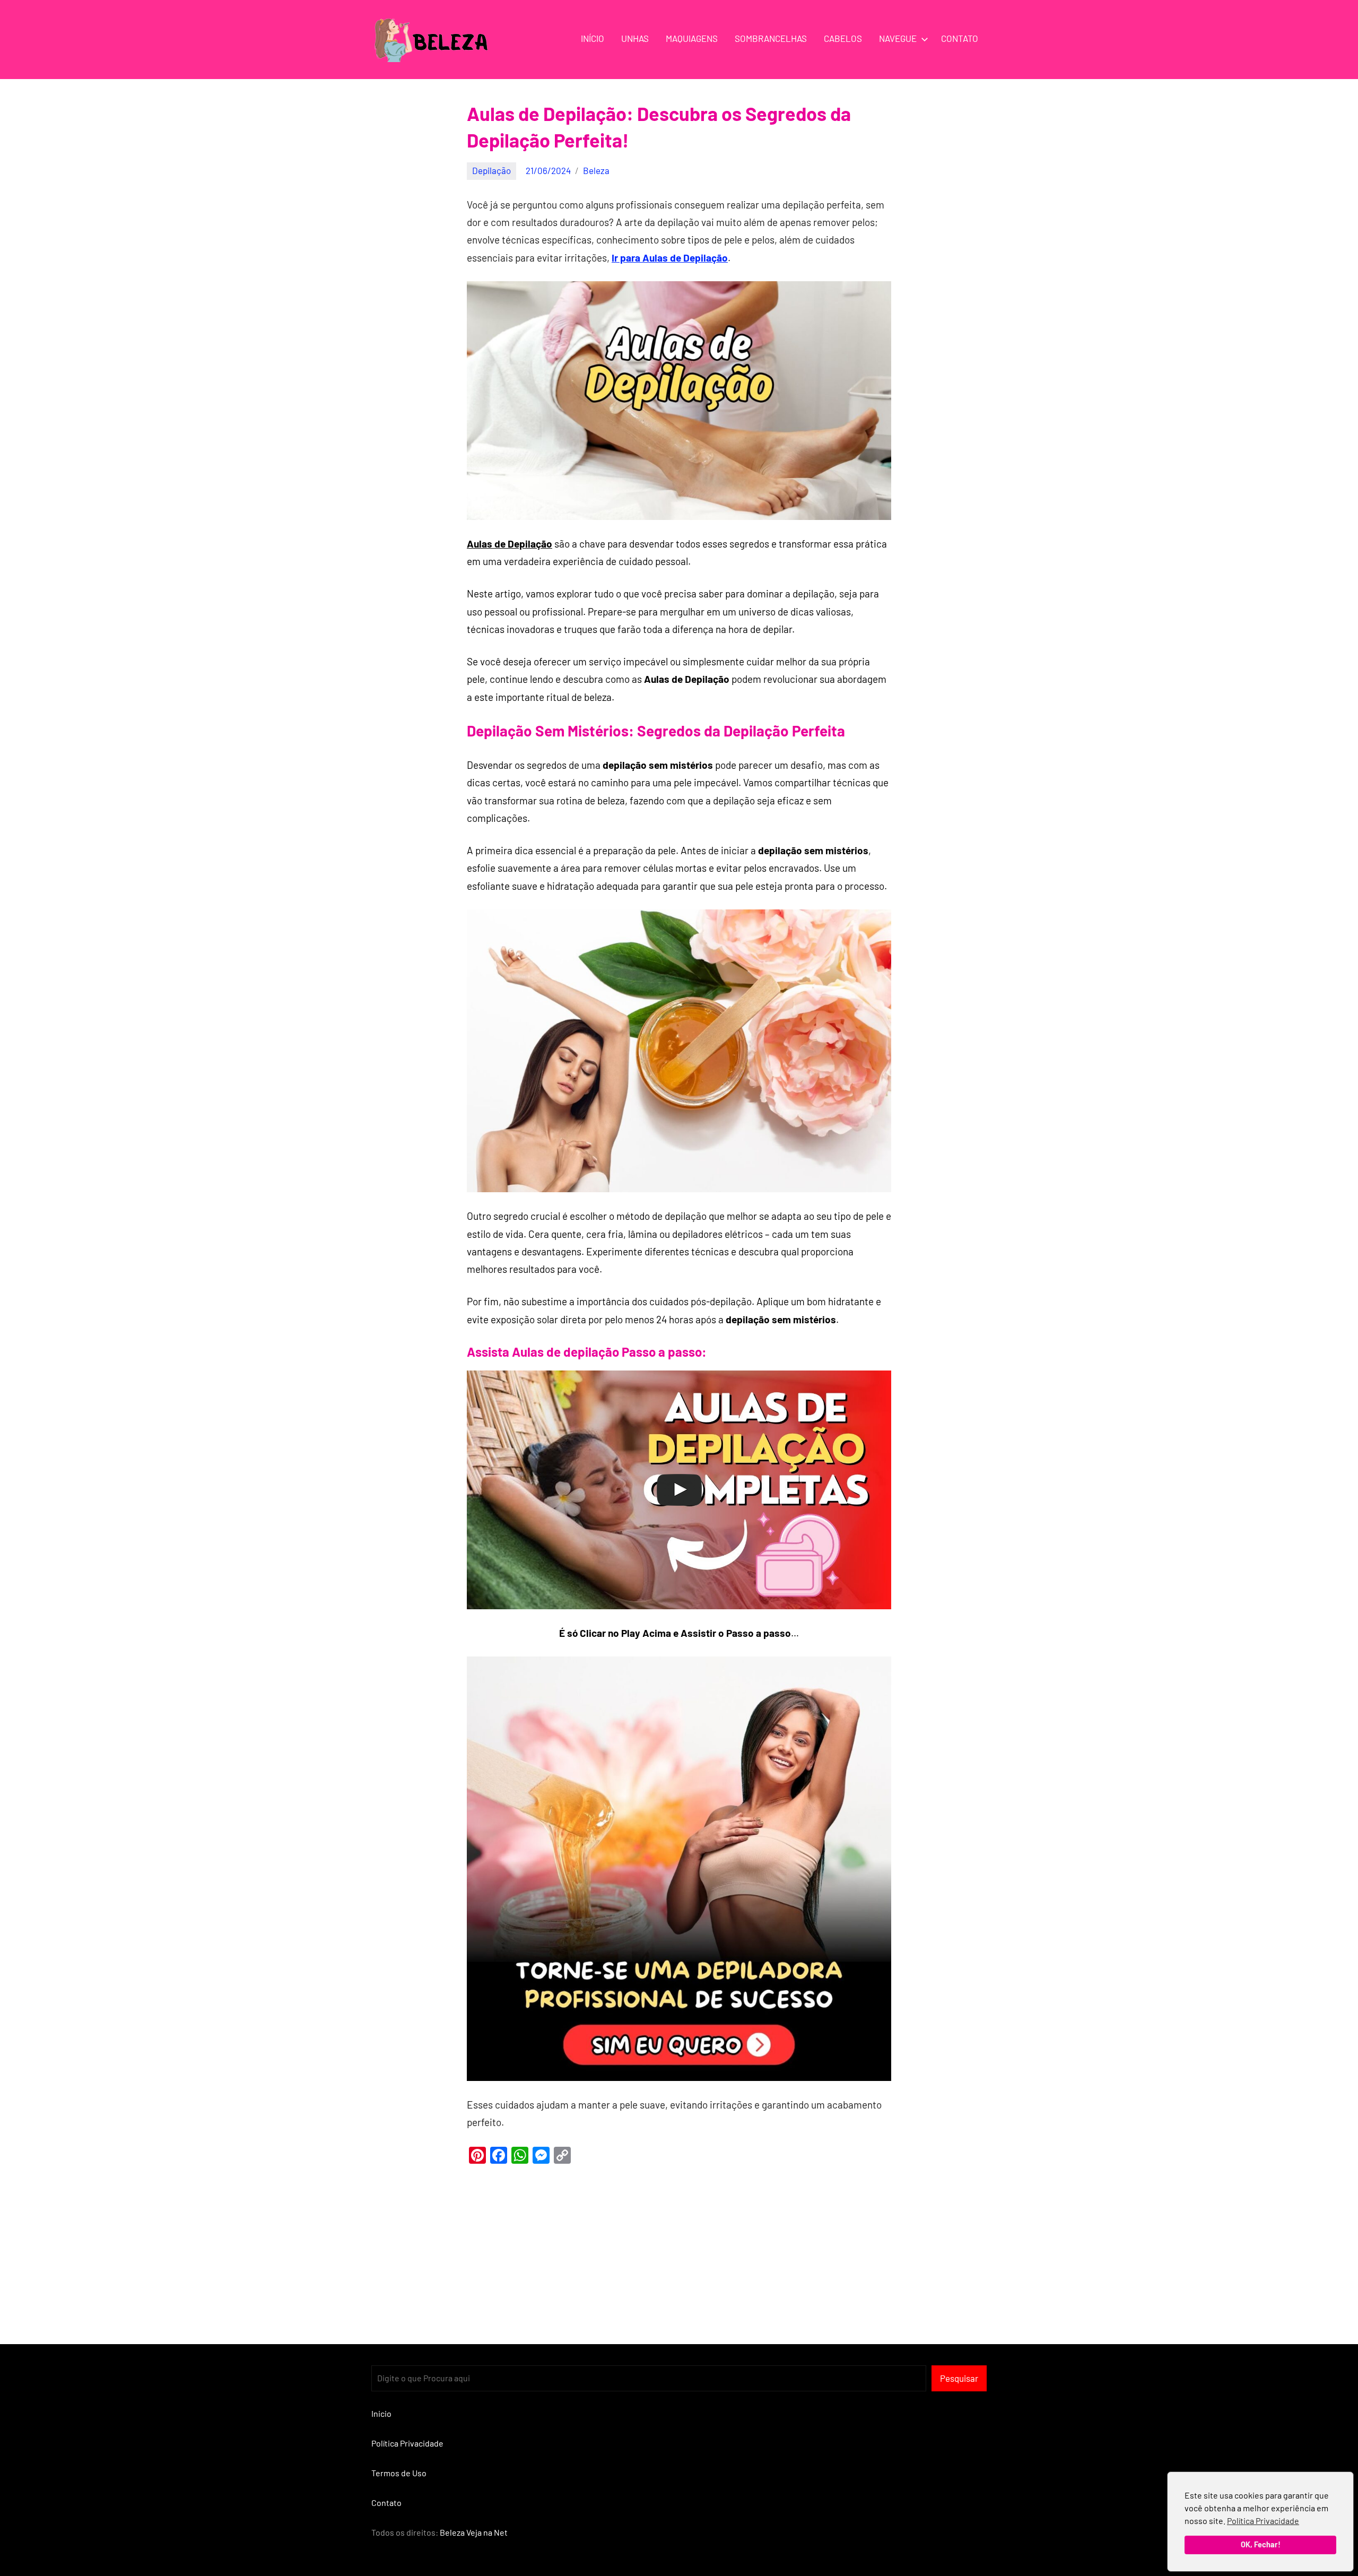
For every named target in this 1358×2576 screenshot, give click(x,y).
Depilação (491, 170)
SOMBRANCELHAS (771, 38)
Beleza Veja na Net (474, 2532)
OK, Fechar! (1261, 2544)
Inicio (381, 2413)
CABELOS (843, 38)
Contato (386, 2503)
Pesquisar (959, 2378)
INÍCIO (593, 38)
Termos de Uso (399, 2473)
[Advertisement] (679, 2248)
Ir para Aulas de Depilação (670, 258)
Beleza (596, 170)
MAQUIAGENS (692, 38)
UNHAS (635, 38)
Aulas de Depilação (510, 544)
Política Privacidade (1263, 2521)
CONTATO (960, 38)
